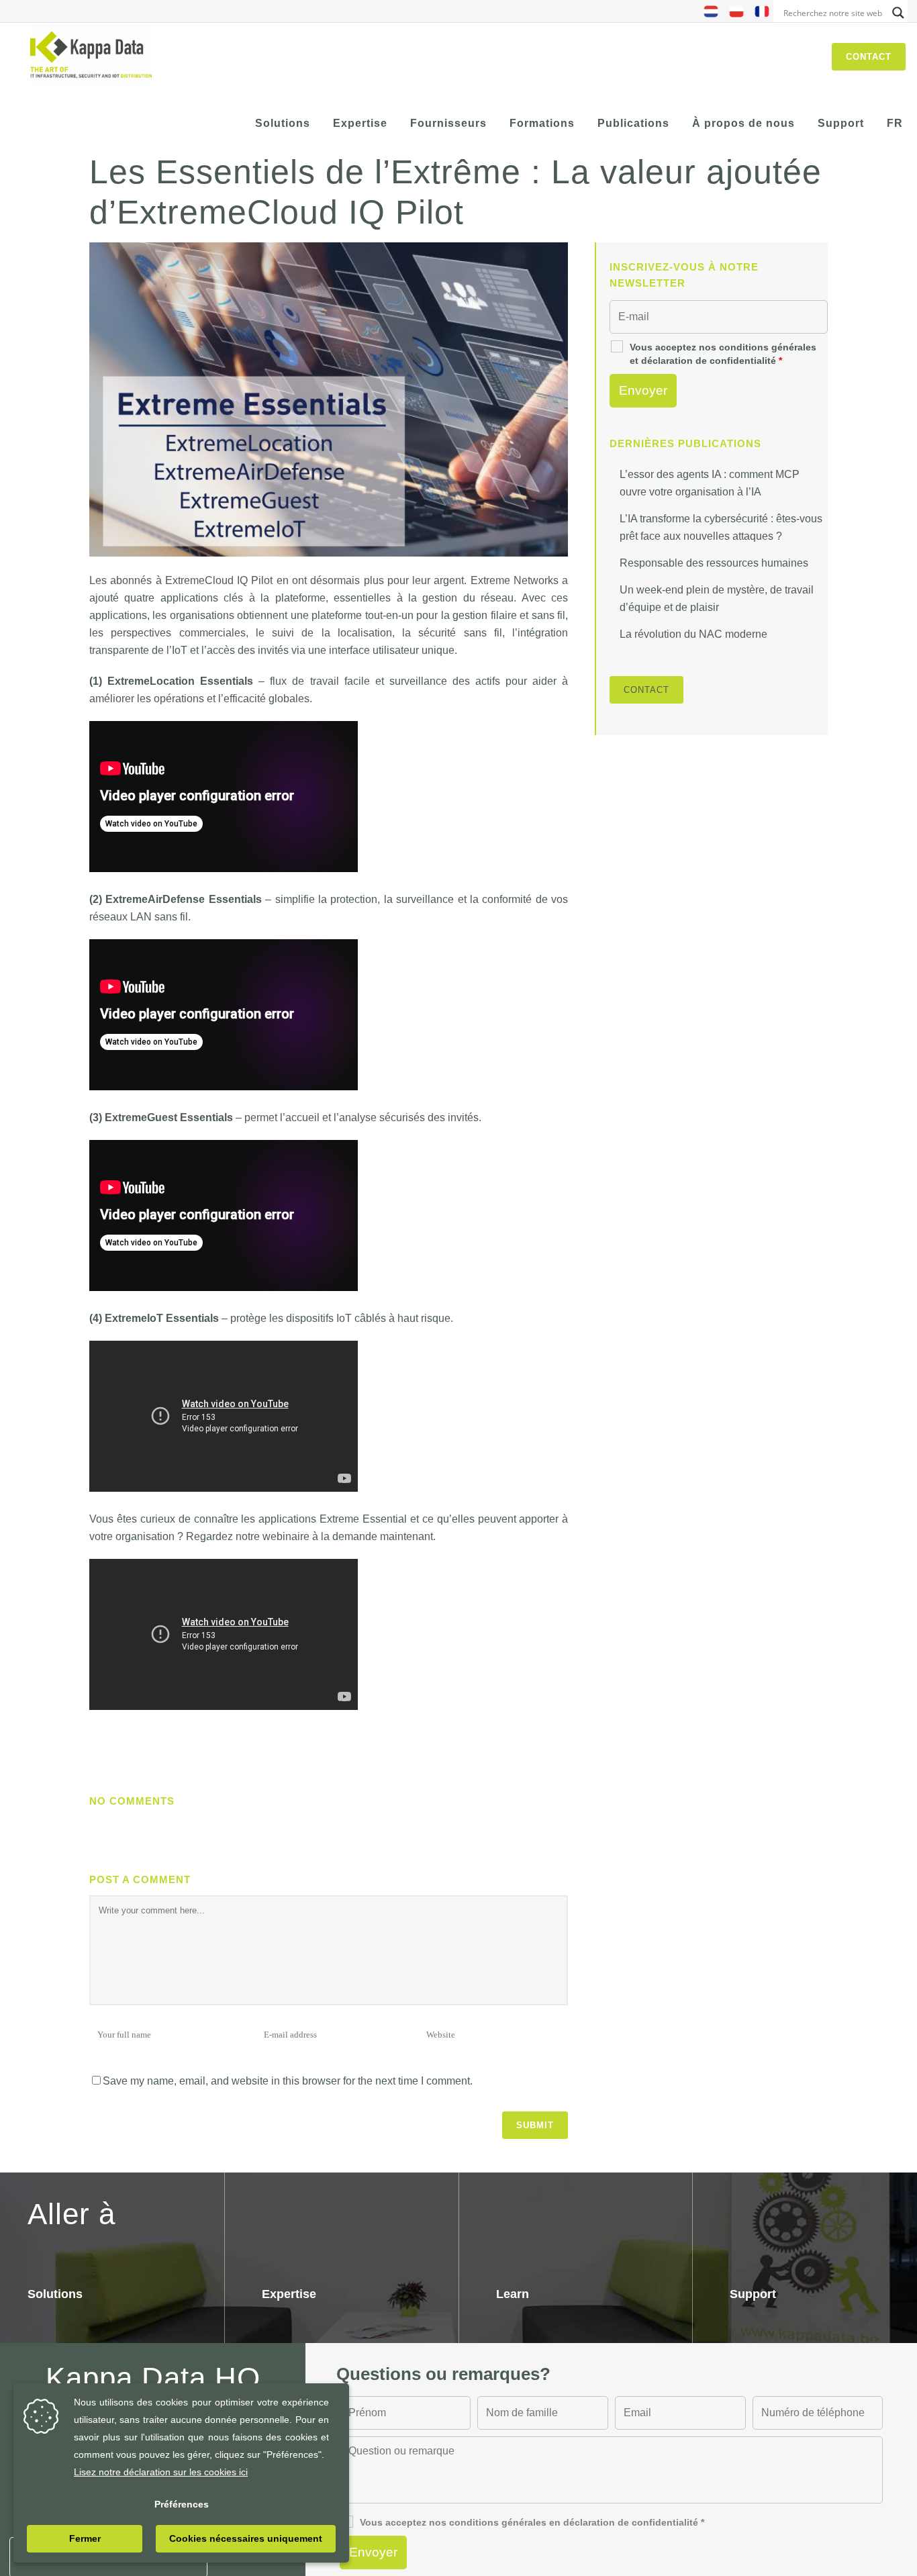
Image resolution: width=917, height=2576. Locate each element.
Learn (513, 2294)
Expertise (289, 2294)
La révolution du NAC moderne (693, 634)
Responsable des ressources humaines (714, 563)
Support (753, 2294)
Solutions (55, 2294)
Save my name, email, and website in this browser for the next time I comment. (288, 2081)
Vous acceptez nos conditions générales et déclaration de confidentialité (723, 354)
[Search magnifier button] (898, 13)
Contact (869, 57)
